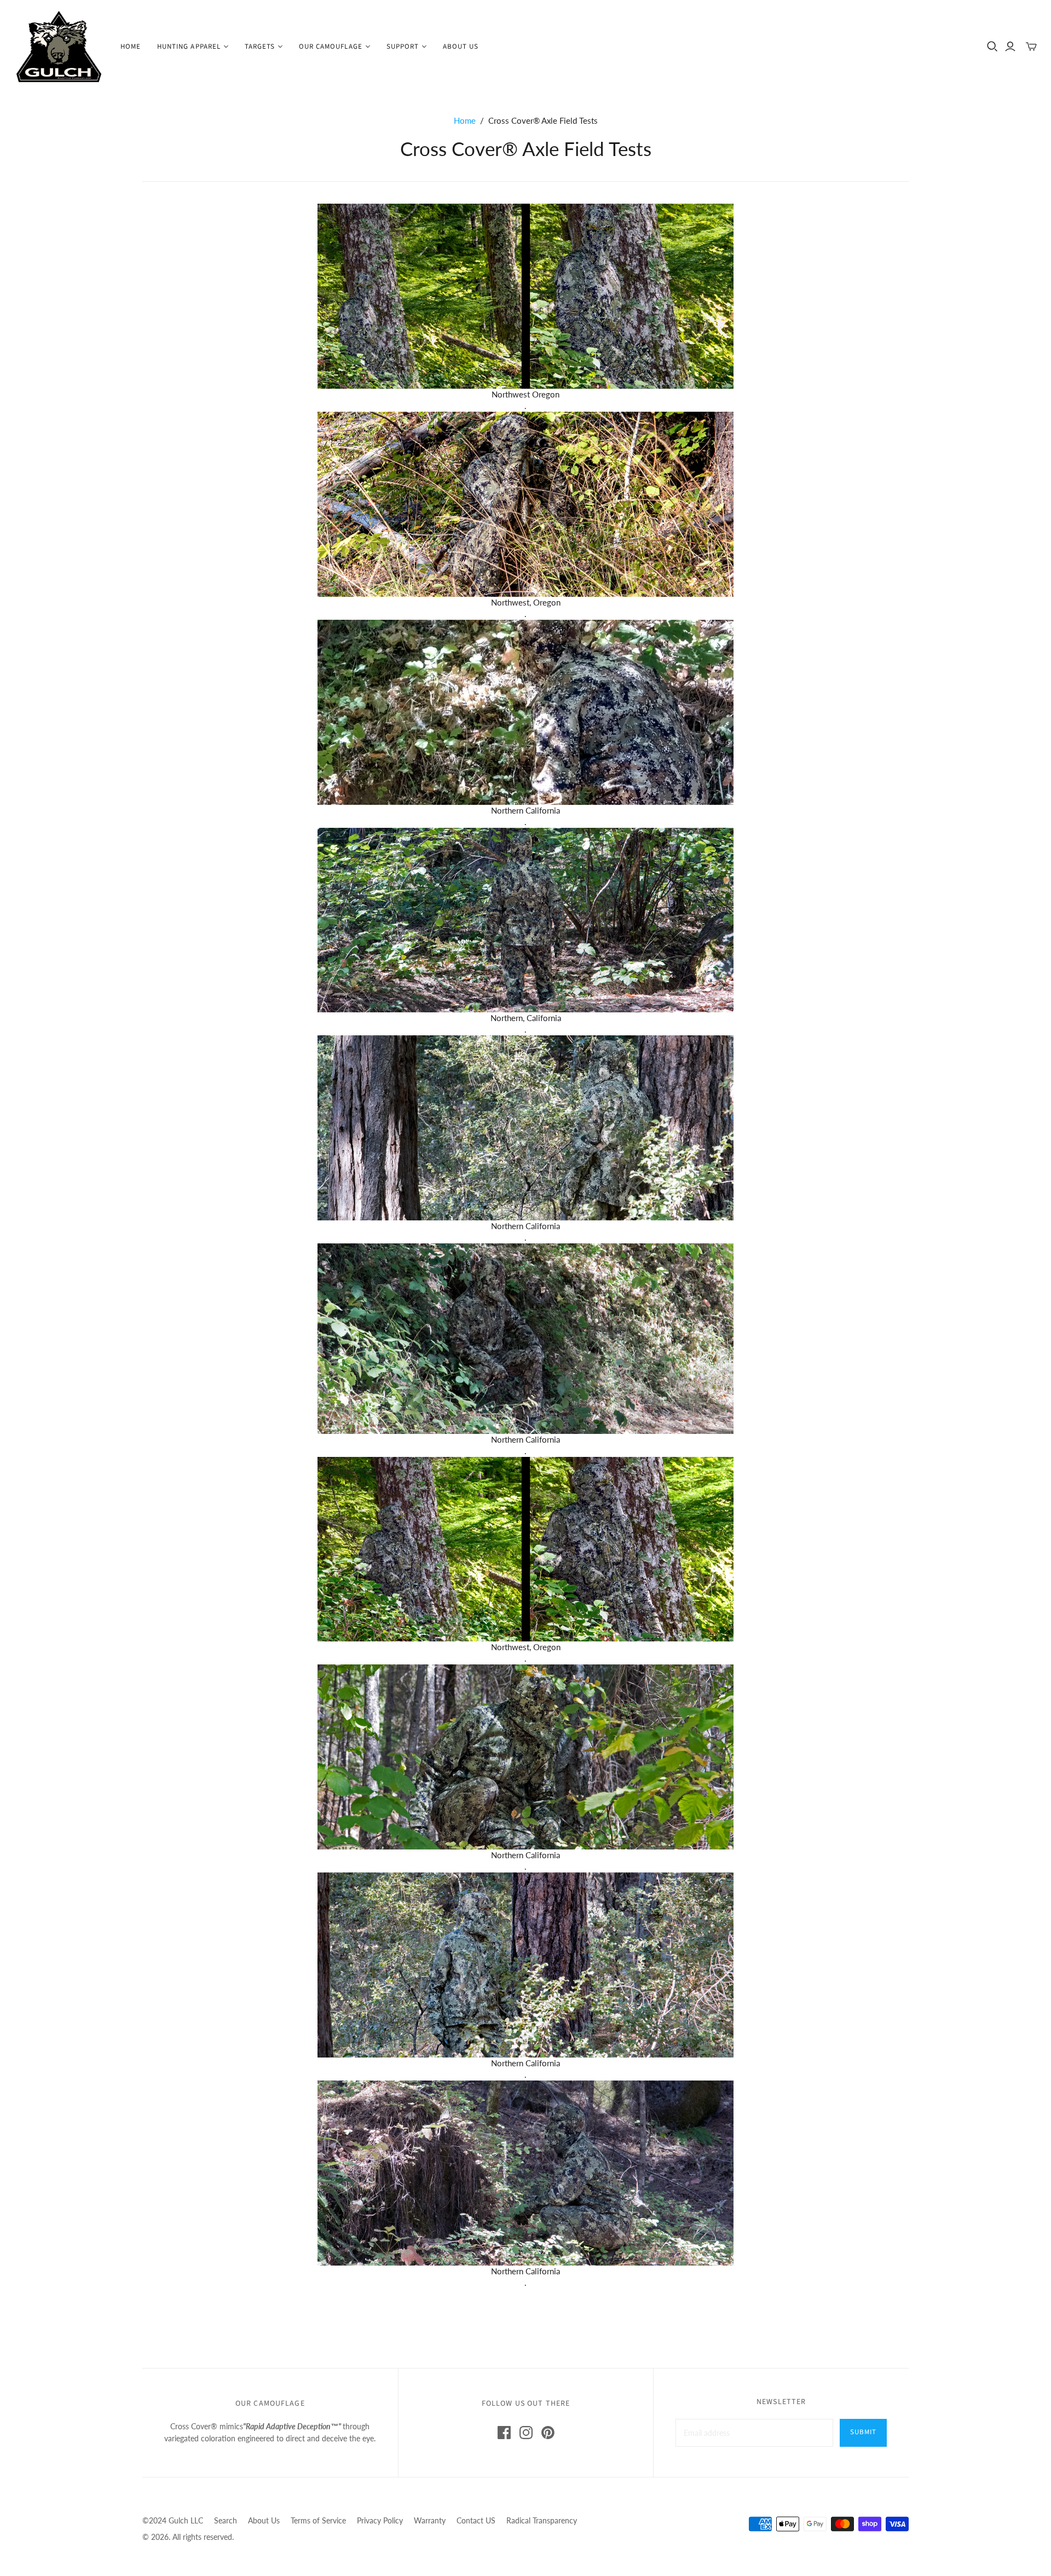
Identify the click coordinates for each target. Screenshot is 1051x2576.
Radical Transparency (542, 2520)
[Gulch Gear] (59, 47)
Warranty (430, 2520)
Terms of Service (318, 2520)
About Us (461, 47)
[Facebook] (504, 2433)
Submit (863, 2432)
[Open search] (992, 47)
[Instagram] (526, 2433)
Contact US (476, 2520)
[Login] (1010, 47)
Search (226, 2520)
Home (131, 47)
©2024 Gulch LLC (173, 2520)
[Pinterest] (548, 2433)
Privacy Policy (380, 2520)
